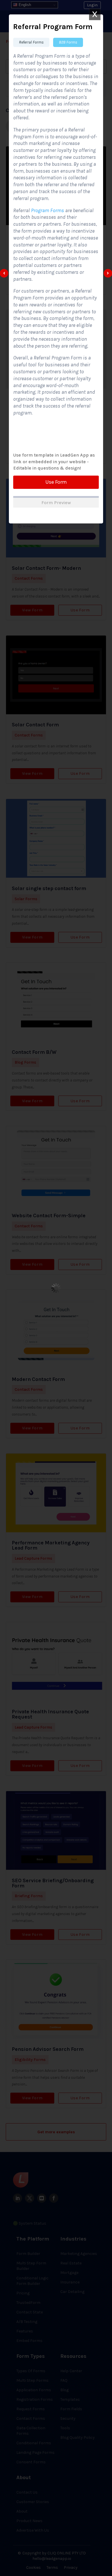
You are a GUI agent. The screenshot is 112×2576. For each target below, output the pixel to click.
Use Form (56, 482)
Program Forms (47, 210)
